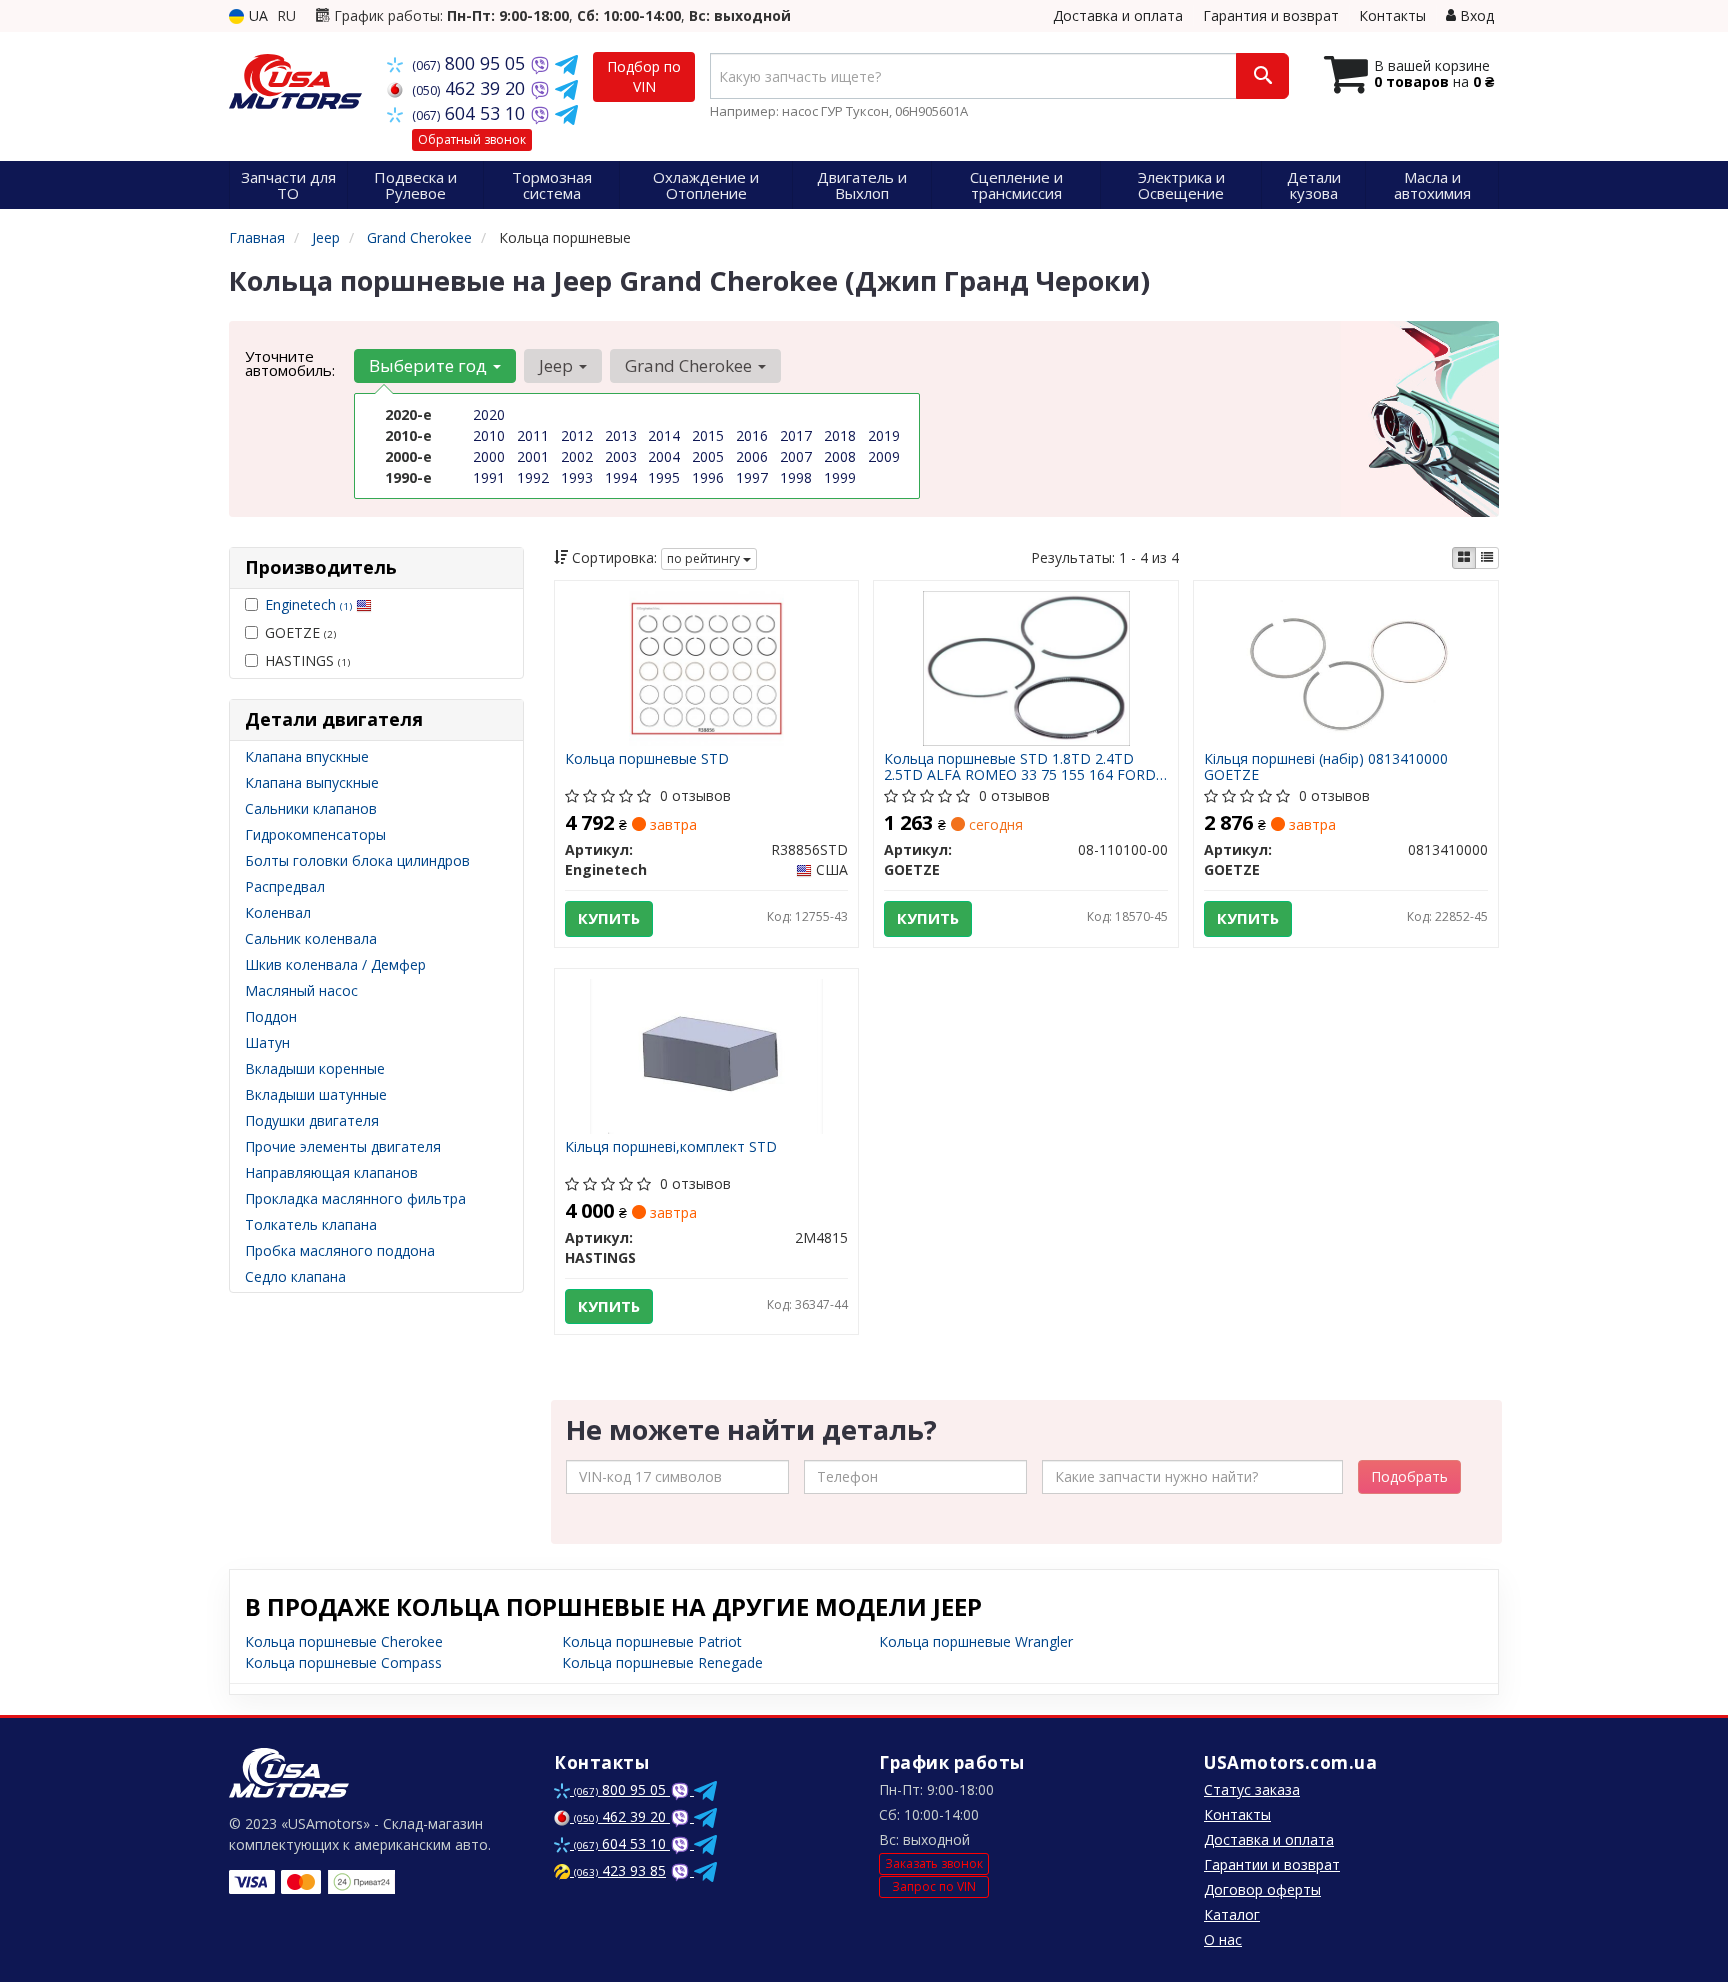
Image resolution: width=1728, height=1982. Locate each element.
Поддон (271, 1016)
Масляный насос (301, 990)
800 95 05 (471, 63)
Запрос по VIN (934, 1886)
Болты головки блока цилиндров (357, 860)
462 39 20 (471, 88)
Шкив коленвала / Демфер (335, 964)
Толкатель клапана (311, 1224)
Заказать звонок (934, 1863)
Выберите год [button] (430, 365)
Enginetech (308, 604)
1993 (577, 477)
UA (256, 15)
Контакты (1392, 15)
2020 (489, 414)
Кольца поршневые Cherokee (344, 1641)
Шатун (267, 1042)
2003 (621, 456)
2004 (664, 456)
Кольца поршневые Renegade (662, 1662)
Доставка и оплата (1118, 15)
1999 (840, 477)
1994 (621, 477)
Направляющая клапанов (331, 1172)
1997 (752, 477)
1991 (489, 477)
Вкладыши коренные (315, 1068)
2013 (621, 435)
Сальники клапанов (311, 808)
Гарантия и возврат (1271, 15)
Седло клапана (295, 1276)
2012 (577, 435)
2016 (752, 435)
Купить (609, 918)
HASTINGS (307, 660)
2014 (664, 435)
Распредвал (285, 886)
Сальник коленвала (311, 938)
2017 (796, 435)
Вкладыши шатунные (316, 1094)
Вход (1475, 15)
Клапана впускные (307, 756)
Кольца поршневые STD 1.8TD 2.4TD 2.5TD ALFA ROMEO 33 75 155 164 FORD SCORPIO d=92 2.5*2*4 (1020, 766)
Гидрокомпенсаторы (315, 834)
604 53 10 (471, 113)
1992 (533, 477)
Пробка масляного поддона (340, 1250)
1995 (664, 477)
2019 (884, 435)
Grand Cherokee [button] (690, 365)
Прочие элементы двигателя (343, 1146)
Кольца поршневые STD (647, 759)
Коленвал (278, 912)
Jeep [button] (558, 365)
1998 (796, 477)
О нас (1223, 1939)
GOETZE (300, 632)
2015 (708, 435)
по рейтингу (705, 558)
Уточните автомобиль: (290, 363)
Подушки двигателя (312, 1120)
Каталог (1232, 1914)
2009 (884, 456)
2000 (489, 456)
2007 (796, 456)
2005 (708, 456)
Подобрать (1409, 1476)
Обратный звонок (472, 139)
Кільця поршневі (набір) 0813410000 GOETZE (1326, 766)
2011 (533, 435)
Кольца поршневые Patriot (652, 1641)
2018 (840, 435)
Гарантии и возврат (1272, 1864)
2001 (533, 456)
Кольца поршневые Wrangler (976, 1641)
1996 (708, 477)
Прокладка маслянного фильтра (355, 1198)
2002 (577, 456)
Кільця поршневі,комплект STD (671, 1147)
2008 (840, 456)
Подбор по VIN (644, 76)
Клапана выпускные (312, 782)
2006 (752, 456)
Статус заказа (1252, 1789)
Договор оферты (1262, 1889)
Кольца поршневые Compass (343, 1662)
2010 (489, 435)
